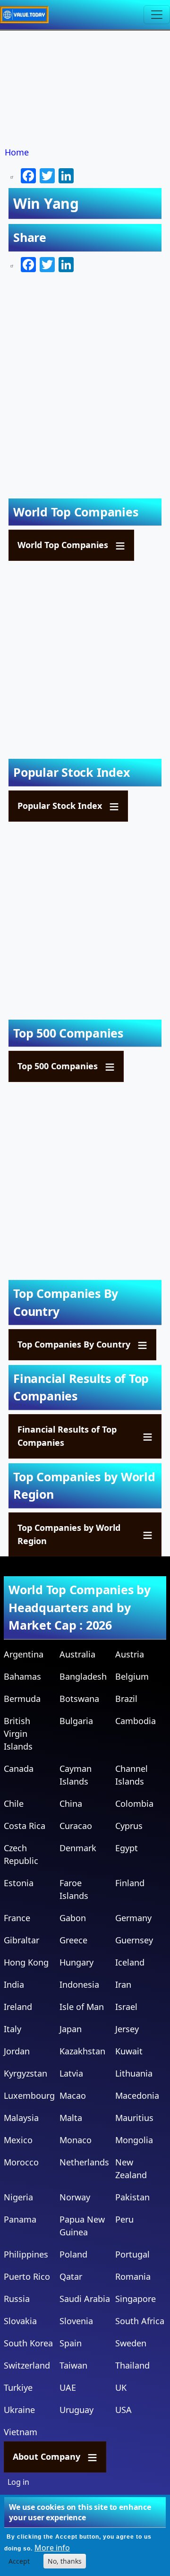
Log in (18, 2482)
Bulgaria (76, 1721)
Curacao (76, 1826)
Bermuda (22, 1699)
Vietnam (21, 2432)
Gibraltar (21, 1940)
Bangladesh (83, 1676)
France (17, 1918)
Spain (71, 2343)
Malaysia (21, 2118)
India (14, 1984)
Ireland (18, 2007)
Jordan (17, 2051)
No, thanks (65, 2561)
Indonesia (79, 1984)
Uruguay (76, 2410)
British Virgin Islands (18, 1734)
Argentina (24, 1654)
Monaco (76, 2140)
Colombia (134, 1803)
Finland (130, 1883)
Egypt (127, 1848)
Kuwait (129, 2051)
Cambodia (136, 1721)
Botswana (79, 1699)
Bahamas (22, 1676)
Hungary (76, 1962)
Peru (124, 2219)
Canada (19, 1769)
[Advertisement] (85, 89)
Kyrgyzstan (25, 2073)
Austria (130, 1654)
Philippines (26, 2254)
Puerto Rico (27, 2276)
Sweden (131, 2343)
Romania (133, 2276)
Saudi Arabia (85, 2299)
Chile (14, 1803)
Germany (133, 1918)
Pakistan (132, 2197)
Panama (20, 2219)
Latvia (71, 2073)
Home (17, 152)
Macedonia (137, 2095)
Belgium (132, 1676)
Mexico (18, 2140)
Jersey (127, 2029)
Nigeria (18, 2197)
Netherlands (84, 2162)
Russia (17, 2299)
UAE (68, 2387)
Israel (126, 2007)
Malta (71, 2118)
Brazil (126, 1699)
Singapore (136, 2299)
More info (52, 2548)
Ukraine (19, 2410)
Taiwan (73, 2365)
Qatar (71, 2276)
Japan (71, 2029)
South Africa (140, 2321)
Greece (73, 1940)
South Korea (28, 2343)
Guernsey (134, 1940)
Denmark (78, 1848)
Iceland (130, 1962)
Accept (19, 2561)
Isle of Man (82, 2007)
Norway (75, 2197)
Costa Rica (25, 1826)
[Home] (28, 15)
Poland (73, 2254)
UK (121, 2387)
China (71, 1803)
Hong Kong (26, 1962)
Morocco (21, 2162)
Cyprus (129, 1826)
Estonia (19, 1883)
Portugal (132, 2254)
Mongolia (134, 2140)
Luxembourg (29, 2095)
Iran (123, 1984)
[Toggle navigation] (157, 15)
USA (123, 2410)
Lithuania (134, 2073)
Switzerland (27, 2365)
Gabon (73, 1918)
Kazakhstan (82, 2051)
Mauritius (134, 2118)
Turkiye (18, 2387)
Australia (77, 1654)
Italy (13, 2029)
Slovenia (76, 2321)
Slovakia (20, 2321)
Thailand (132, 2365)
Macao (73, 2095)
